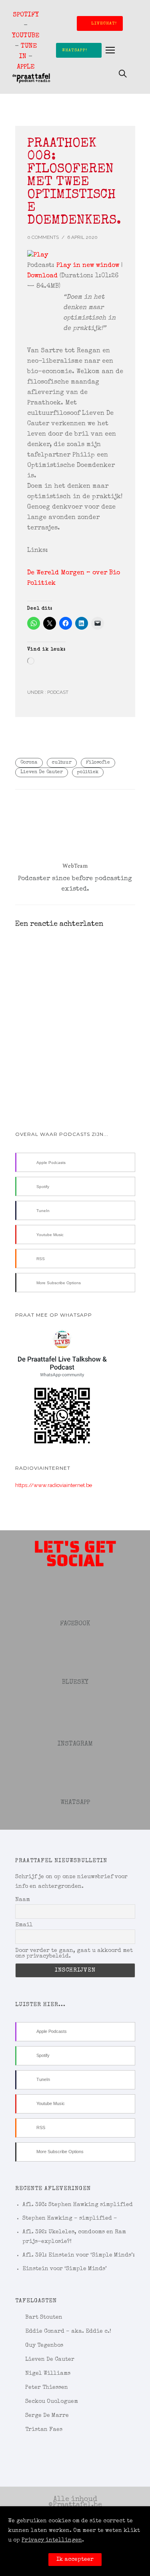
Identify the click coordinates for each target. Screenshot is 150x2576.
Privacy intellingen (52, 2540)
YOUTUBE (26, 36)
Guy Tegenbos (44, 2346)
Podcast (57, 692)
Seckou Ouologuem (52, 2402)
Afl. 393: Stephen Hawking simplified (78, 2205)
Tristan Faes (44, 2430)
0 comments (43, 237)
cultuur (62, 763)
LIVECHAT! (104, 23)
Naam (23, 1900)
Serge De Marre (47, 2416)
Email (24, 1925)
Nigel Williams (48, 2374)
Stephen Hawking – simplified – (70, 2218)
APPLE (26, 67)
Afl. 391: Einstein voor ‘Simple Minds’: (79, 2255)
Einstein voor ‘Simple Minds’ (65, 2269)
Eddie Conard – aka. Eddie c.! (68, 2332)
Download (42, 276)
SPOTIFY (26, 15)
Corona (29, 763)
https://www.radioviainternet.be (54, 1485)
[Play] (75, 255)
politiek (88, 772)
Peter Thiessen (47, 2388)
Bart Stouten (44, 2317)
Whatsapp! (75, 50)
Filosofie (98, 763)
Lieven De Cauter (42, 772)
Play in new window (88, 266)
